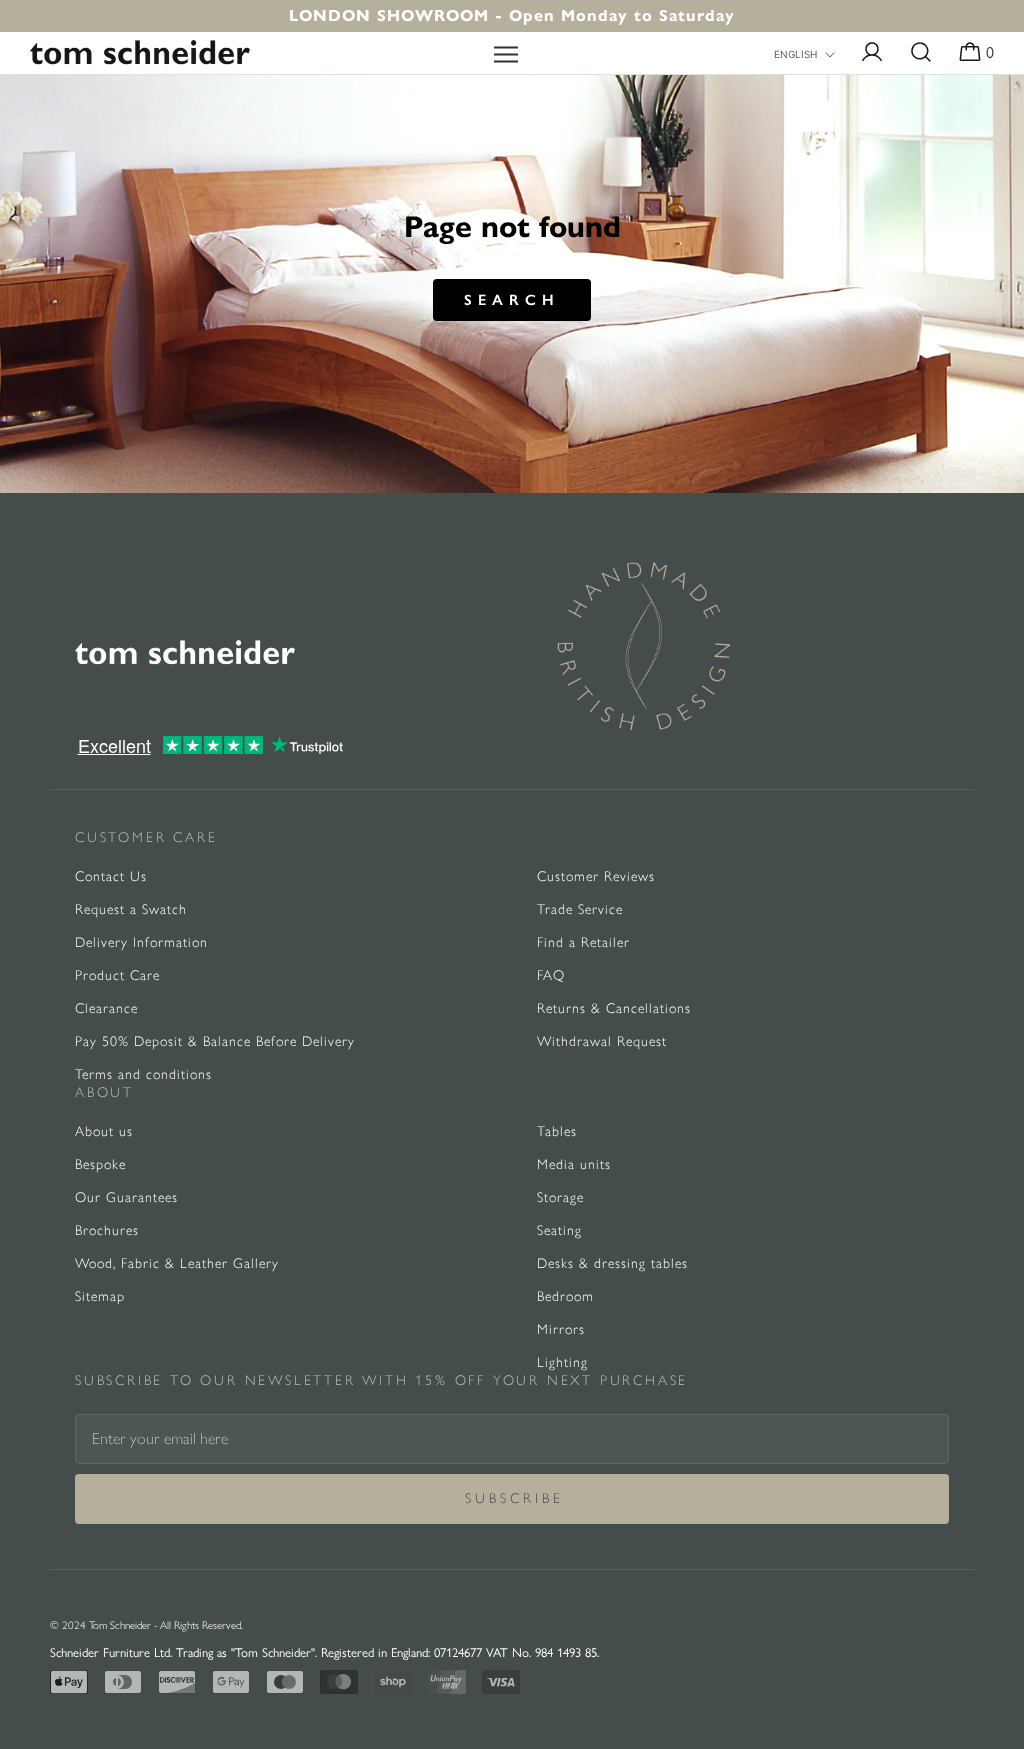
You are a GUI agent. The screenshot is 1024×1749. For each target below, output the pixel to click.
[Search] (921, 53)
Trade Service (580, 909)
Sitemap (100, 1296)
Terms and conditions (143, 1074)
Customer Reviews (596, 876)
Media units (574, 1164)
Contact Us (111, 876)
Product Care (117, 975)
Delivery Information (141, 942)
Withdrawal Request (602, 1041)
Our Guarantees (126, 1197)
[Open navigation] (506, 53)
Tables (557, 1131)
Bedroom (565, 1296)
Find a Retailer (583, 942)
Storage (560, 1197)
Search (512, 300)
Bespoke (100, 1164)
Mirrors (561, 1329)
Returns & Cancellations (614, 1008)
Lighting (562, 1362)
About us (104, 1131)
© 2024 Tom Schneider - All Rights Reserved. (146, 1625)
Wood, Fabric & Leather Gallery (177, 1263)
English (795, 54)
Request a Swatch (131, 909)
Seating (559, 1230)
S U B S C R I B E (512, 1498)
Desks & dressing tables (612, 1263)
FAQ (551, 975)
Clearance (106, 1008)
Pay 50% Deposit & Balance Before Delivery (215, 1041)
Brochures (107, 1230)
